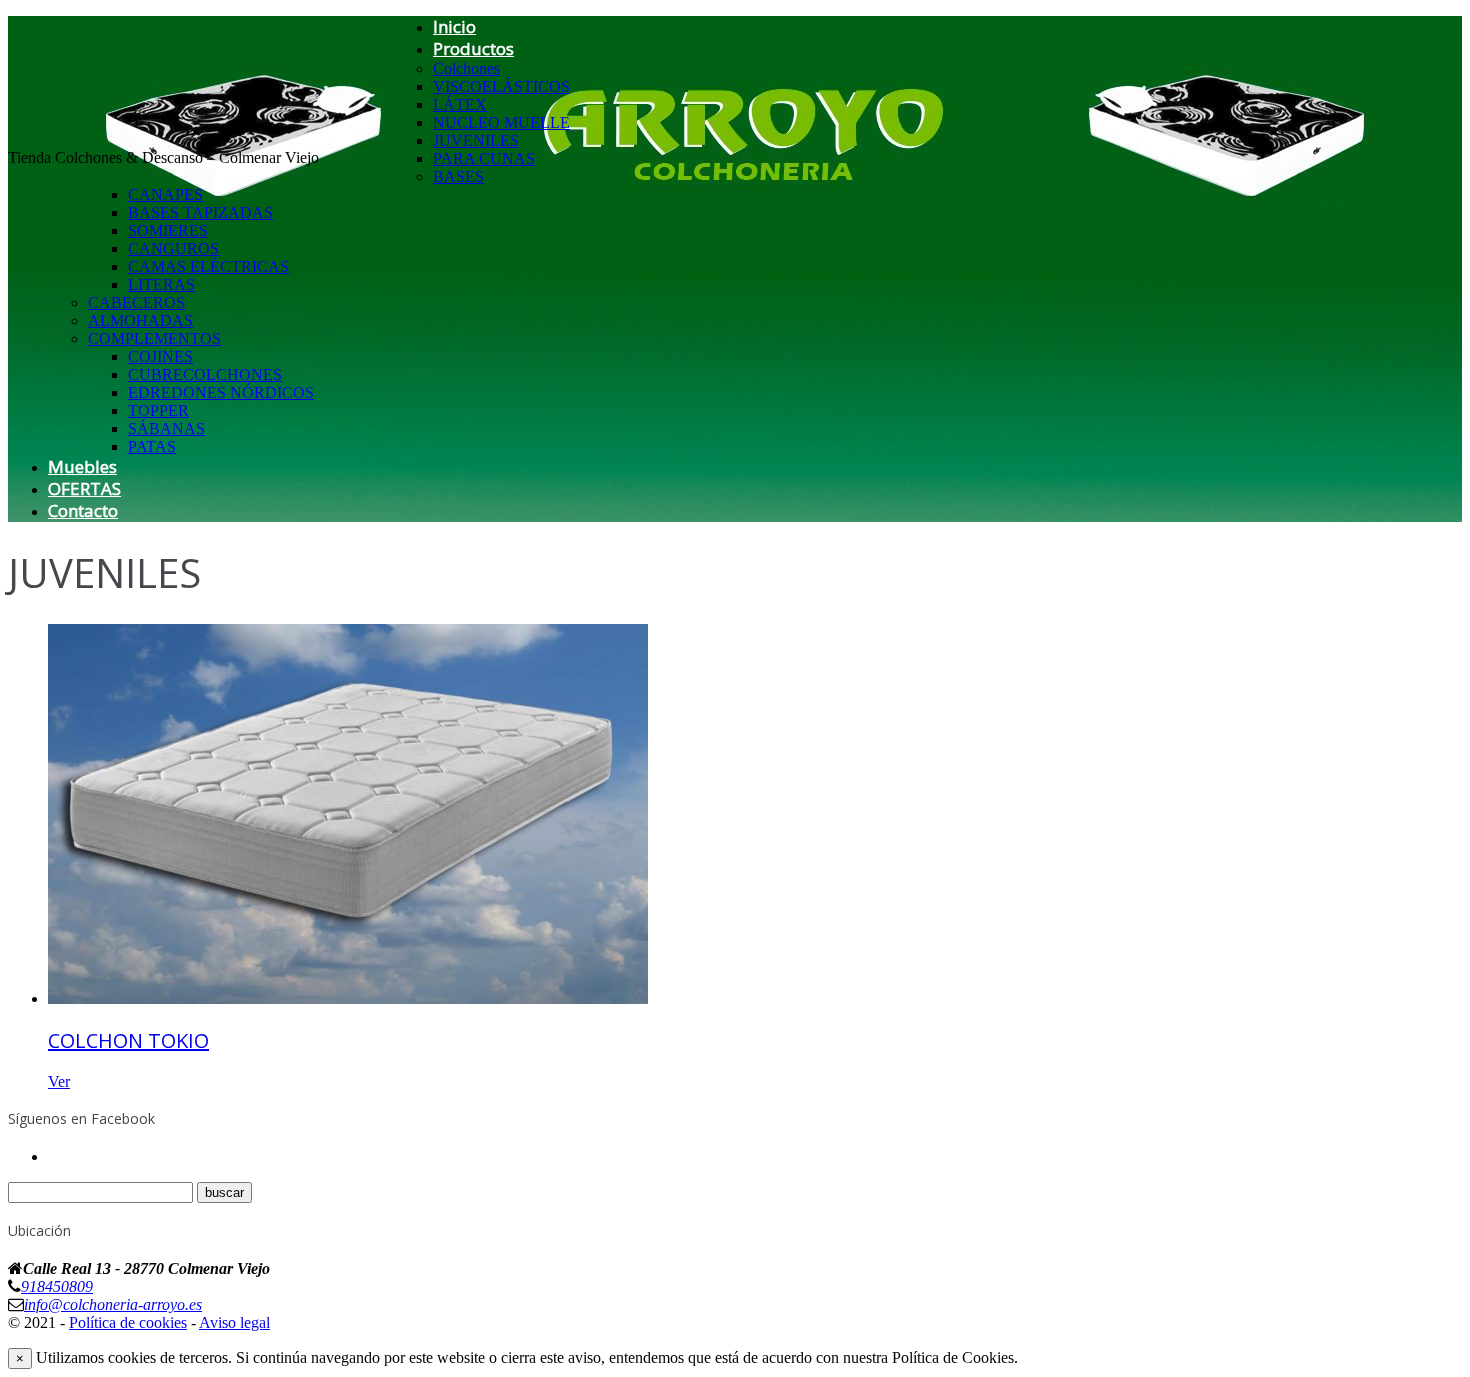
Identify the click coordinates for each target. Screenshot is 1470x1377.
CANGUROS (173, 248)
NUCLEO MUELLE (501, 122)
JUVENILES (476, 140)
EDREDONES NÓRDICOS (221, 392)
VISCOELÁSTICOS (501, 86)
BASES (458, 176)
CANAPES (165, 194)
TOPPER (158, 410)
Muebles (82, 466)
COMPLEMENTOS (154, 338)
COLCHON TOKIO (128, 1040)
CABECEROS (136, 302)
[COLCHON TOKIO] (348, 998)
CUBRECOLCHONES (205, 374)
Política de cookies (128, 1322)
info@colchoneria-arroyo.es (113, 1304)
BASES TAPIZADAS (200, 212)
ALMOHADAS (140, 320)
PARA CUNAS (484, 158)
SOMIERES (168, 230)
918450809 (57, 1286)
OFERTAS (84, 488)
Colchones (466, 68)
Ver (59, 1081)
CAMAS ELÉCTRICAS (208, 266)
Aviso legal (234, 1322)
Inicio (454, 26)
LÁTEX (460, 104)
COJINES (160, 356)
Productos (473, 48)
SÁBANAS (166, 428)
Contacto (83, 510)
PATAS (152, 446)
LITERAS (161, 284)
